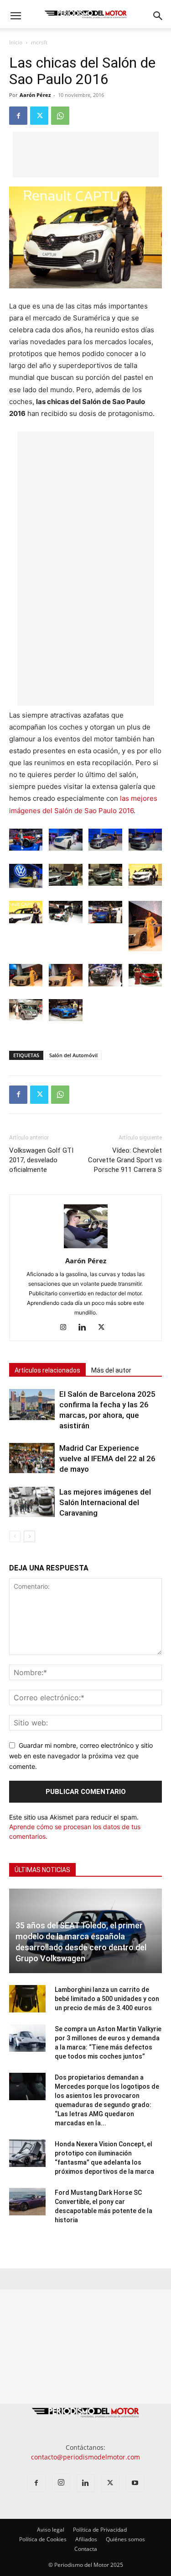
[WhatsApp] (60, 116)
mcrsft (39, 42)
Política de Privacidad (100, 2530)
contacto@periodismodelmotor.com (85, 2457)
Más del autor (111, 1370)
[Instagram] (66, 1328)
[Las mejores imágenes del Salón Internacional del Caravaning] (32, 1502)
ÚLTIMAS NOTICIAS (42, 1870)
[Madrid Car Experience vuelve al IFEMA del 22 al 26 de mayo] (32, 1458)
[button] (16, 16)
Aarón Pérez (35, 95)
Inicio (16, 42)
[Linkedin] (85, 1328)
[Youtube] (135, 2483)
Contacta (86, 2549)
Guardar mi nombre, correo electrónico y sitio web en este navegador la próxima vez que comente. (81, 1756)
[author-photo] (86, 1248)
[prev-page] (15, 1536)
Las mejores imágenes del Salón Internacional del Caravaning (105, 1502)
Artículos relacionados (47, 1370)
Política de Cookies (43, 2539)
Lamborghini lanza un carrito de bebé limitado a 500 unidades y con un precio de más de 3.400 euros (107, 1999)
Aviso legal (51, 2530)
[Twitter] (39, 116)
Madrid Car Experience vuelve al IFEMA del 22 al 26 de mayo (107, 1458)
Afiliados (86, 2539)
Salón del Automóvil (73, 1055)
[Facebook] (18, 116)
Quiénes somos (125, 2539)
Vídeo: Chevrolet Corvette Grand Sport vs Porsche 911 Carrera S (125, 1160)
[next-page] (29, 1536)
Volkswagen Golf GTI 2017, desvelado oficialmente (41, 1160)
